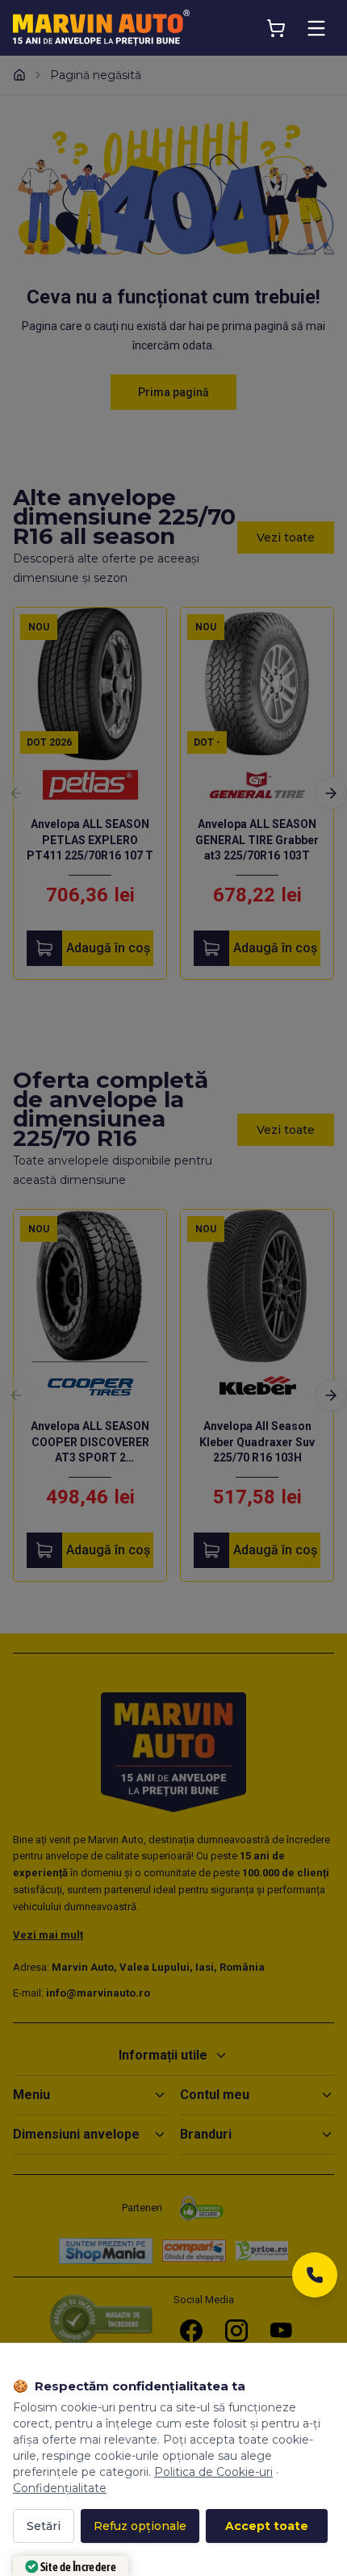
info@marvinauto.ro (98, 1993)
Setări (44, 2526)
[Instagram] (236, 2331)
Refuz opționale (140, 2526)
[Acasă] (19, 75)
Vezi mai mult (48, 1935)
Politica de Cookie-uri (213, 2472)
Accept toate (267, 2526)
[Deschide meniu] (316, 28)
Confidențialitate (60, 2488)
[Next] (331, 793)
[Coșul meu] (276, 28)
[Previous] (16, 793)
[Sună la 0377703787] (315, 2279)
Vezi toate (286, 537)
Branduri (206, 2134)
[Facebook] (191, 2331)
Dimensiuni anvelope (76, 2134)
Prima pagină (173, 392)
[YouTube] (282, 2331)
